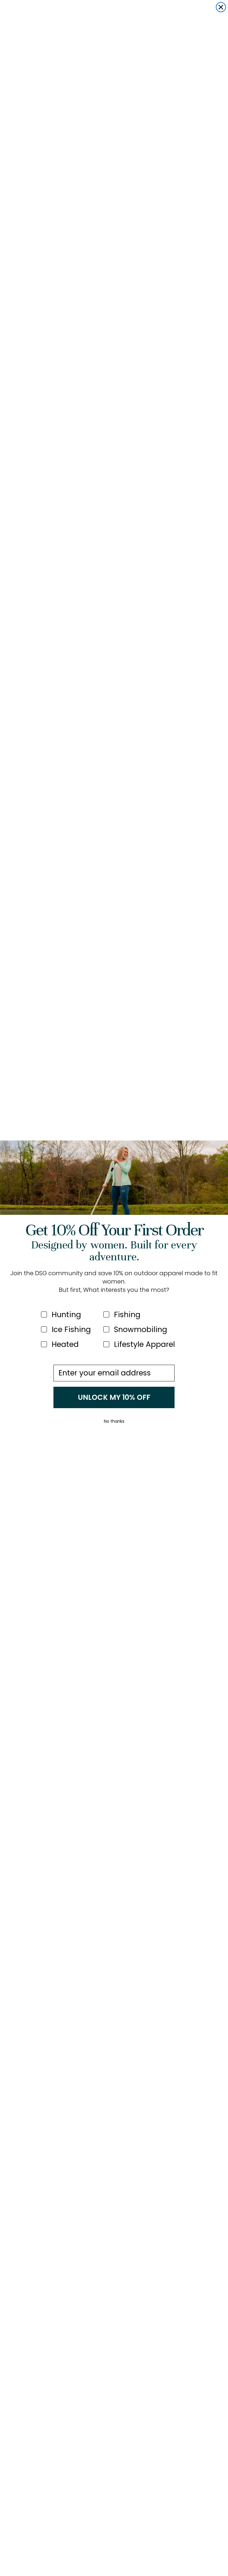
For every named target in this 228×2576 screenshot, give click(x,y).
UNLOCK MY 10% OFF (114, 1397)
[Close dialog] (221, 7)
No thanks (114, 1421)
